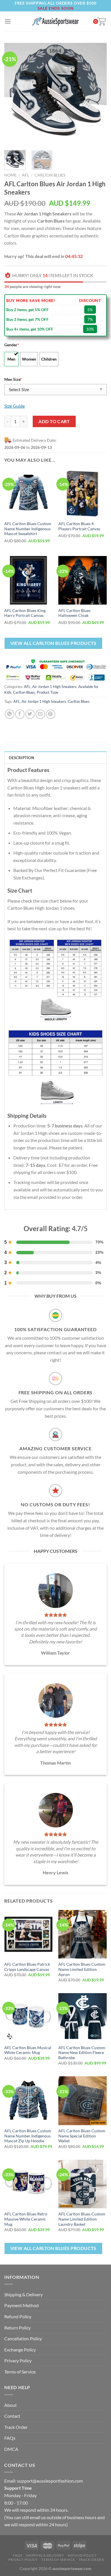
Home (10, 175)
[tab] (55, 757)
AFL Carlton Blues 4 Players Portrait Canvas (79, 526)
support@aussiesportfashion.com (50, 2481)
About (11, 2405)
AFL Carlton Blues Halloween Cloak (74, 613)
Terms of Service (20, 2372)
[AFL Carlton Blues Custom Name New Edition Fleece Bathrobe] (83, 2017)
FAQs (10, 2438)
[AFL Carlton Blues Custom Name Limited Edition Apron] (83, 1934)
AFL (25, 175)
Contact (12, 2416)
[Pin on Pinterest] (51, 714)
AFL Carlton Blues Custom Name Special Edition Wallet (82, 2136)
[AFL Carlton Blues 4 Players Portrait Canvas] (83, 493)
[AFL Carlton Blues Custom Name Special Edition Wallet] (83, 2101)
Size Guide (15, 406)
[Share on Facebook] (20, 714)
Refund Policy (18, 2316)
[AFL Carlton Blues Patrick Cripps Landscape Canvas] (28, 1934)
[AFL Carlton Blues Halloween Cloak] (83, 580)
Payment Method (21, 2305)
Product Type (48, 692)
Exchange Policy (20, 2350)
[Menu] (8, 21)
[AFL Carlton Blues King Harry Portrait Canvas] (28, 580)
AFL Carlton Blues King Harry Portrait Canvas (25, 613)
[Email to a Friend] (40, 714)
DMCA (11, 2449)
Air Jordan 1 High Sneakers (54, 687)
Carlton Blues (50, 175)
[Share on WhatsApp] (10, 714)
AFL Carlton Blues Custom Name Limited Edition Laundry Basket (82, 2219)
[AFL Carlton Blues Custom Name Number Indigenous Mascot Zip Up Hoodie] (28, 2101)
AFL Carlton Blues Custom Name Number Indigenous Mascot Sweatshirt (28, 529)
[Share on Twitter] (30, 714)
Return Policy (18, 2328)
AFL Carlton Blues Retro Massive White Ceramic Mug (26, 2219)
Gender (12, 345)
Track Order (16, 2427)
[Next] (98, 94)
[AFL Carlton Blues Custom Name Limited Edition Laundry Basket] (83, 2184)
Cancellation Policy (23, 2338)
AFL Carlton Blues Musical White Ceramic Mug (28, 2050)
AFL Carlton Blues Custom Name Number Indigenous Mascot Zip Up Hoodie (28, 2136)
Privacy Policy (18, 2360)
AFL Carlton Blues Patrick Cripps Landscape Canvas (27, 1967)
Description (21, 758)
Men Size (13, 379)
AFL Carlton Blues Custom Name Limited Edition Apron (82, 1969)
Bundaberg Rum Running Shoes (64, 2560)
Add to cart (54, 421)
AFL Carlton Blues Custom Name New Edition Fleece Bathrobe (82, 2053)
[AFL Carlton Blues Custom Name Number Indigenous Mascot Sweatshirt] (28, 493)
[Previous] (13, 94)
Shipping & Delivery (23, 2294)
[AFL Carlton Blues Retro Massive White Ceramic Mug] (28, 2184)
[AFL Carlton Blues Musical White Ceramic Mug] (28, 2017)
